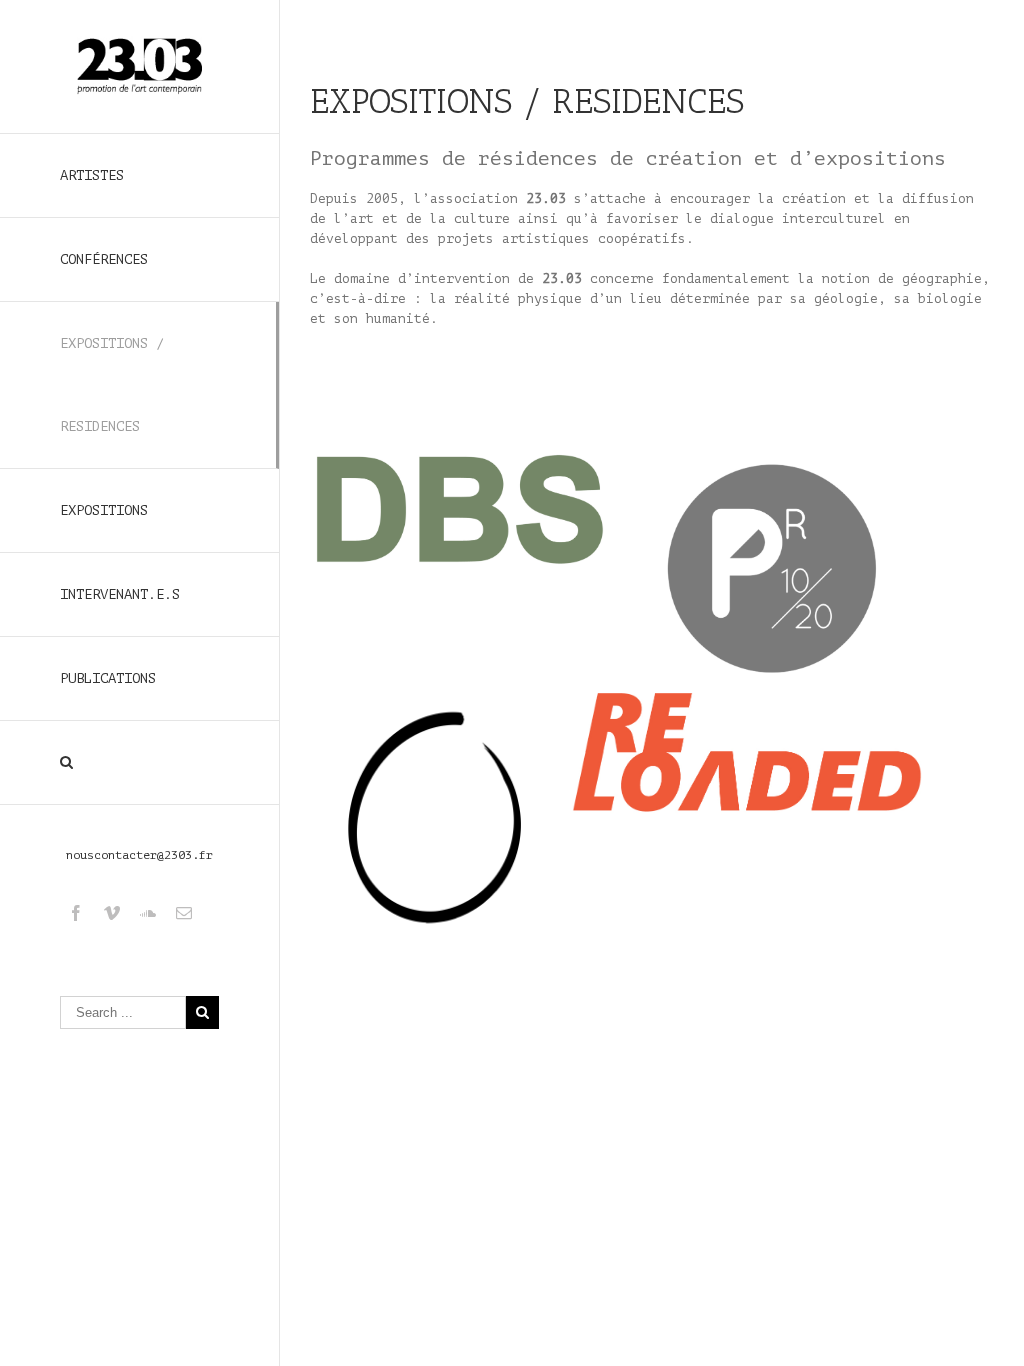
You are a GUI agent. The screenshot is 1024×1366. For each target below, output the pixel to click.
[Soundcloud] (148, 913)
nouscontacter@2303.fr (139, 855)
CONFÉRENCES (104, 259)
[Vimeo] (112, 913)
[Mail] (184, 913)
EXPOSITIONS (104, 510)
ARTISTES (92, 175)
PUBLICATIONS (108, 678)
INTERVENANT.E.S (120, 594)
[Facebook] (76, 913)
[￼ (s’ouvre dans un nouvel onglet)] (460, 458)
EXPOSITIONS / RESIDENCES (112, 385)
